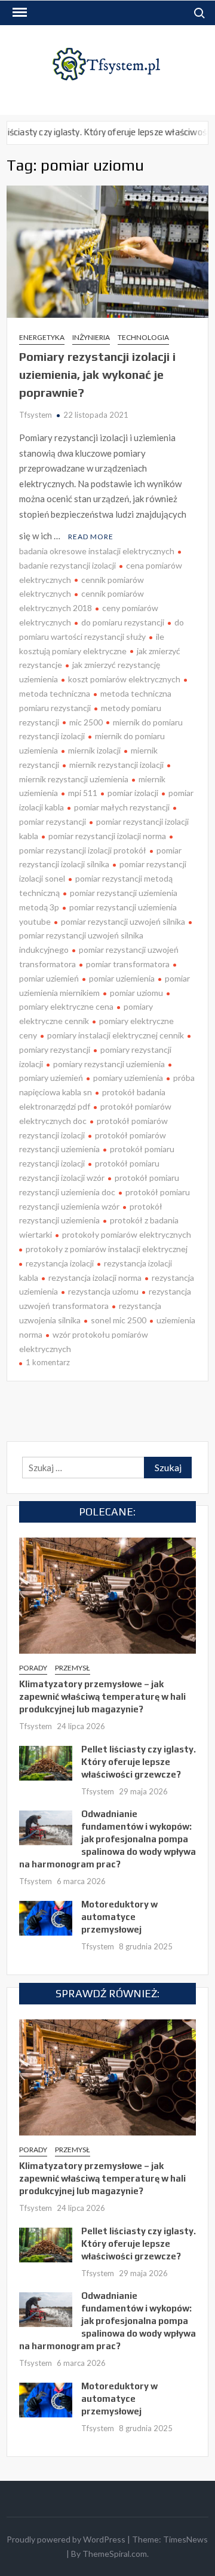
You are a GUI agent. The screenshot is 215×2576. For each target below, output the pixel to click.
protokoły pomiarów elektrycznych (127, 1234)
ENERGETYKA (42, 337)
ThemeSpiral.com (115, 2554)
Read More (91, 537)
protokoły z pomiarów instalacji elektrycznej (107, 1249)
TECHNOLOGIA (143, 337)
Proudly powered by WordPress (66, 2539)
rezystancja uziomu (103, 1291)
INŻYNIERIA (91, 337)
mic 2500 (86, 722)
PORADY (33, 1668)
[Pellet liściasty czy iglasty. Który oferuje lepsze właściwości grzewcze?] (46, 1761)
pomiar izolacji (133, 793)
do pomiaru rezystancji (123, 622)
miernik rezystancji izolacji (116, 765)
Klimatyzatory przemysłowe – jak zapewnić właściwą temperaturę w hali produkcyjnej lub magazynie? (102, 1696)
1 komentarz (48, 1362)
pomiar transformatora (128, 964)
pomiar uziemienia (122, 978)
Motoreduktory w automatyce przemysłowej (119, 1917)
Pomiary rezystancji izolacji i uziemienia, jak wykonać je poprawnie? (97, 374)
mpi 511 (83, 793)
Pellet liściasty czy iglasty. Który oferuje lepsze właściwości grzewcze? (139, 1762)
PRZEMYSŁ (73, 1668)
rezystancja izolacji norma (95, 1278)
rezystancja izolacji (60, 1263)
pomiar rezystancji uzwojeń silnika (123, 921)
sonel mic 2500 (119, 1320)
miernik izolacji (94, 750)
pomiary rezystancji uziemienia (109, 1064)
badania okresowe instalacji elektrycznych (97, 551)
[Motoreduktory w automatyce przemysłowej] (46, 1916)
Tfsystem (36, 415)
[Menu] (19, 13)
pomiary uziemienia (128, 1078)
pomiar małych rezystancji (122, 807)
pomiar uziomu (136, 993)
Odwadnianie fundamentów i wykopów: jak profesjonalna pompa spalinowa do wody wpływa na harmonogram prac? (107, 1839)
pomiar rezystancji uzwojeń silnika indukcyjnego (81, 942)
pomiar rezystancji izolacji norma (107, 836)
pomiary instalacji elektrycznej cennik (116, 1035)
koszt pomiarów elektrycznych (124, 679)
